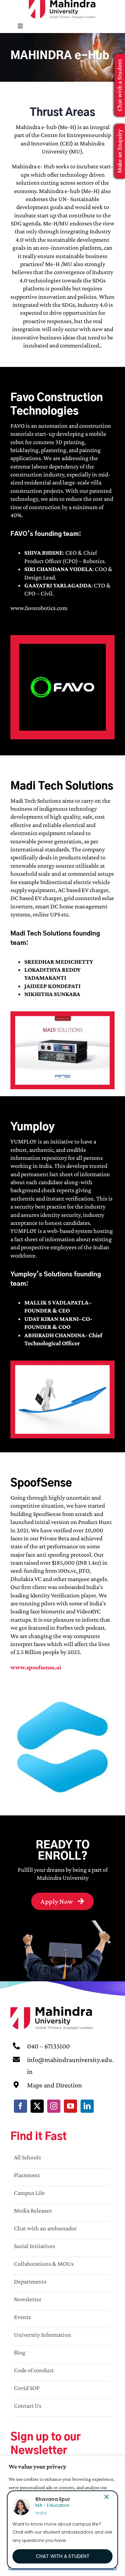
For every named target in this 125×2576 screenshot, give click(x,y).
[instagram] (54, 2106)
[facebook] (20, 2106)
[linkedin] (87, 2106)
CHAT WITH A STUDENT (63, 2556)
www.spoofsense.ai (36, 1667)
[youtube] (70, 2106)
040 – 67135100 (48, 2046)
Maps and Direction (55, 2085)
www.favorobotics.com (39, 608)
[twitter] (37, 2106)
